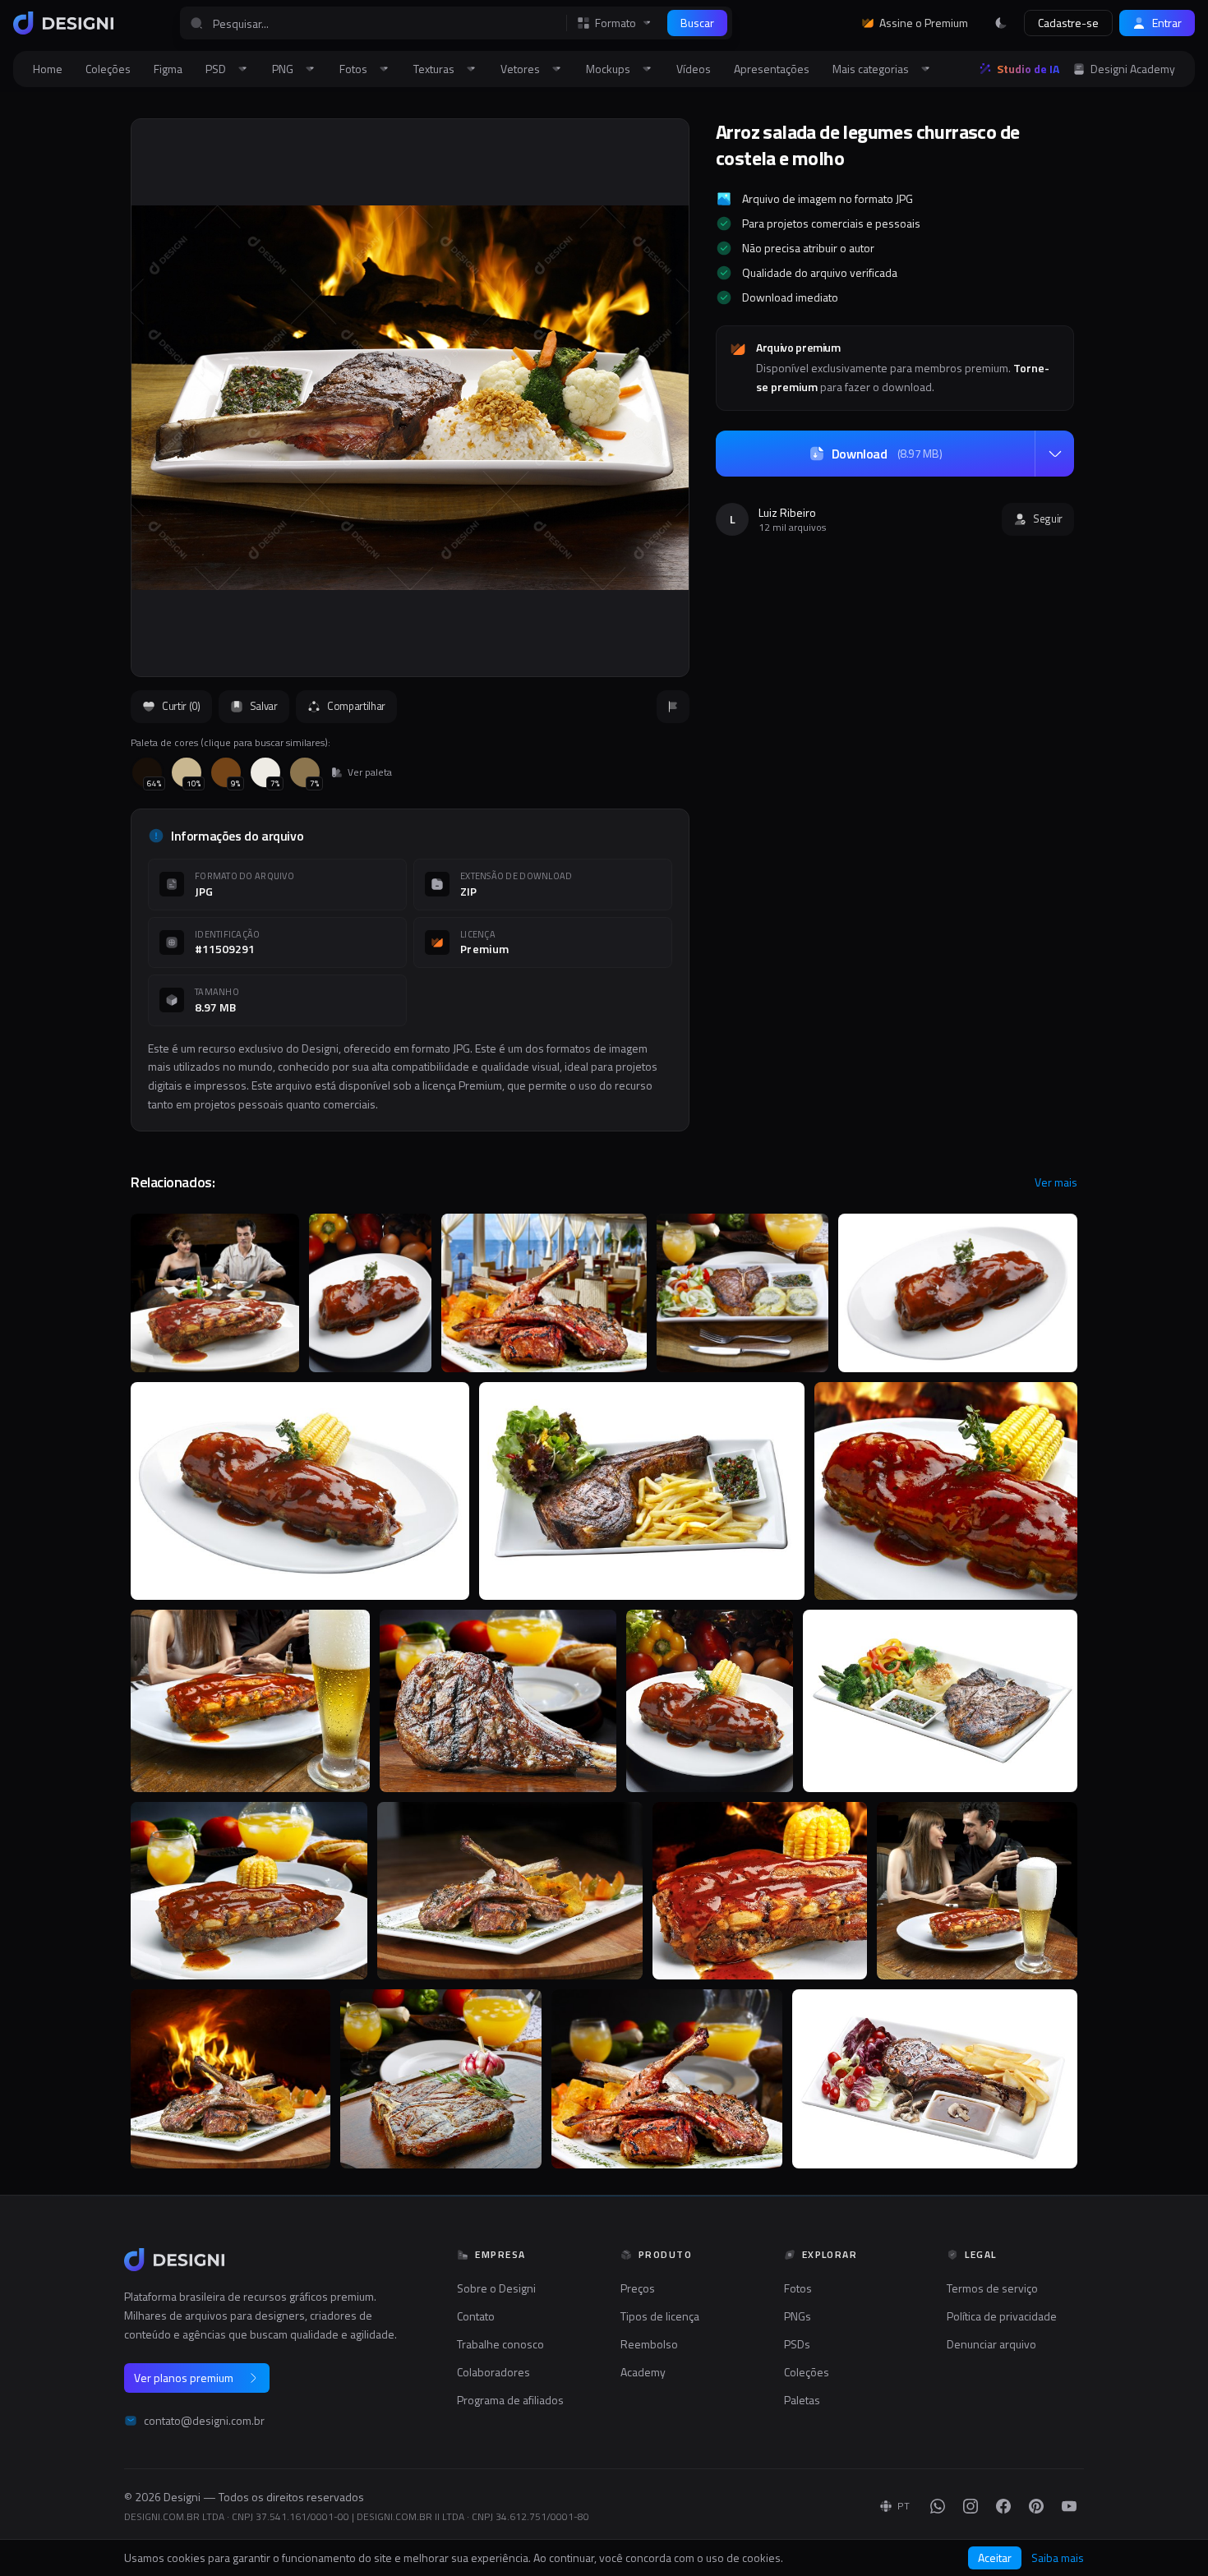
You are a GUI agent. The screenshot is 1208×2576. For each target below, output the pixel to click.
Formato (616, 23)
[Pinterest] (1036, 2506)
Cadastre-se (1068, 23)
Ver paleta (370, 772)
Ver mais (1056, 1182)
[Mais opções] (1054, 454)
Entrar (1167, 23)
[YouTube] (1069, 2506)
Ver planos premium (184, 2378)
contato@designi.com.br (204, 2421)
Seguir (1048, 518)
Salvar (264, 706)
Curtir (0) (181, 706)
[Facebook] (1003, 2506)
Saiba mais (1058, 2558)
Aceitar (995, 2558)
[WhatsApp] (938, 2506)
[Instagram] (971, 2506)
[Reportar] (673, 707)
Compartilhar (356, 706)
